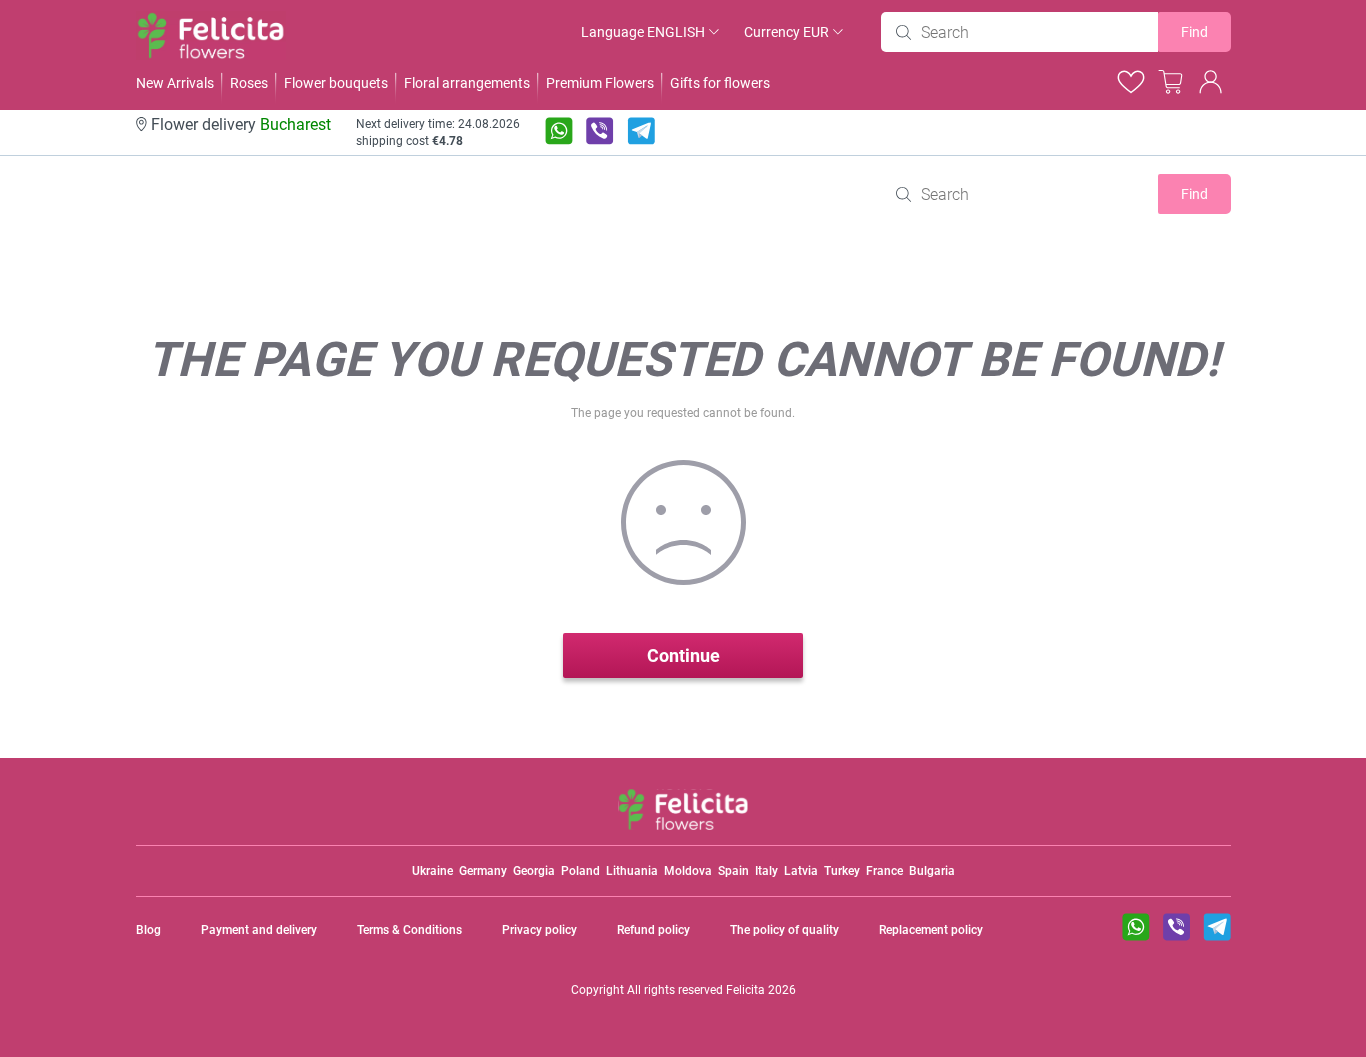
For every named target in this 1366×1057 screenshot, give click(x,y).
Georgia (534, 871)
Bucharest (295, 124)
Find (1194, 32)
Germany (483, 871)
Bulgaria (932, 871)
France (884, 871)
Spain (733, 871)
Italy (766, 871)
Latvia (801, 871)
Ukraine (432, 871)
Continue (683, 655)
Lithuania (632, 871)
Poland (580, 871)
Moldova (688, 871)
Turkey (842, 871)
